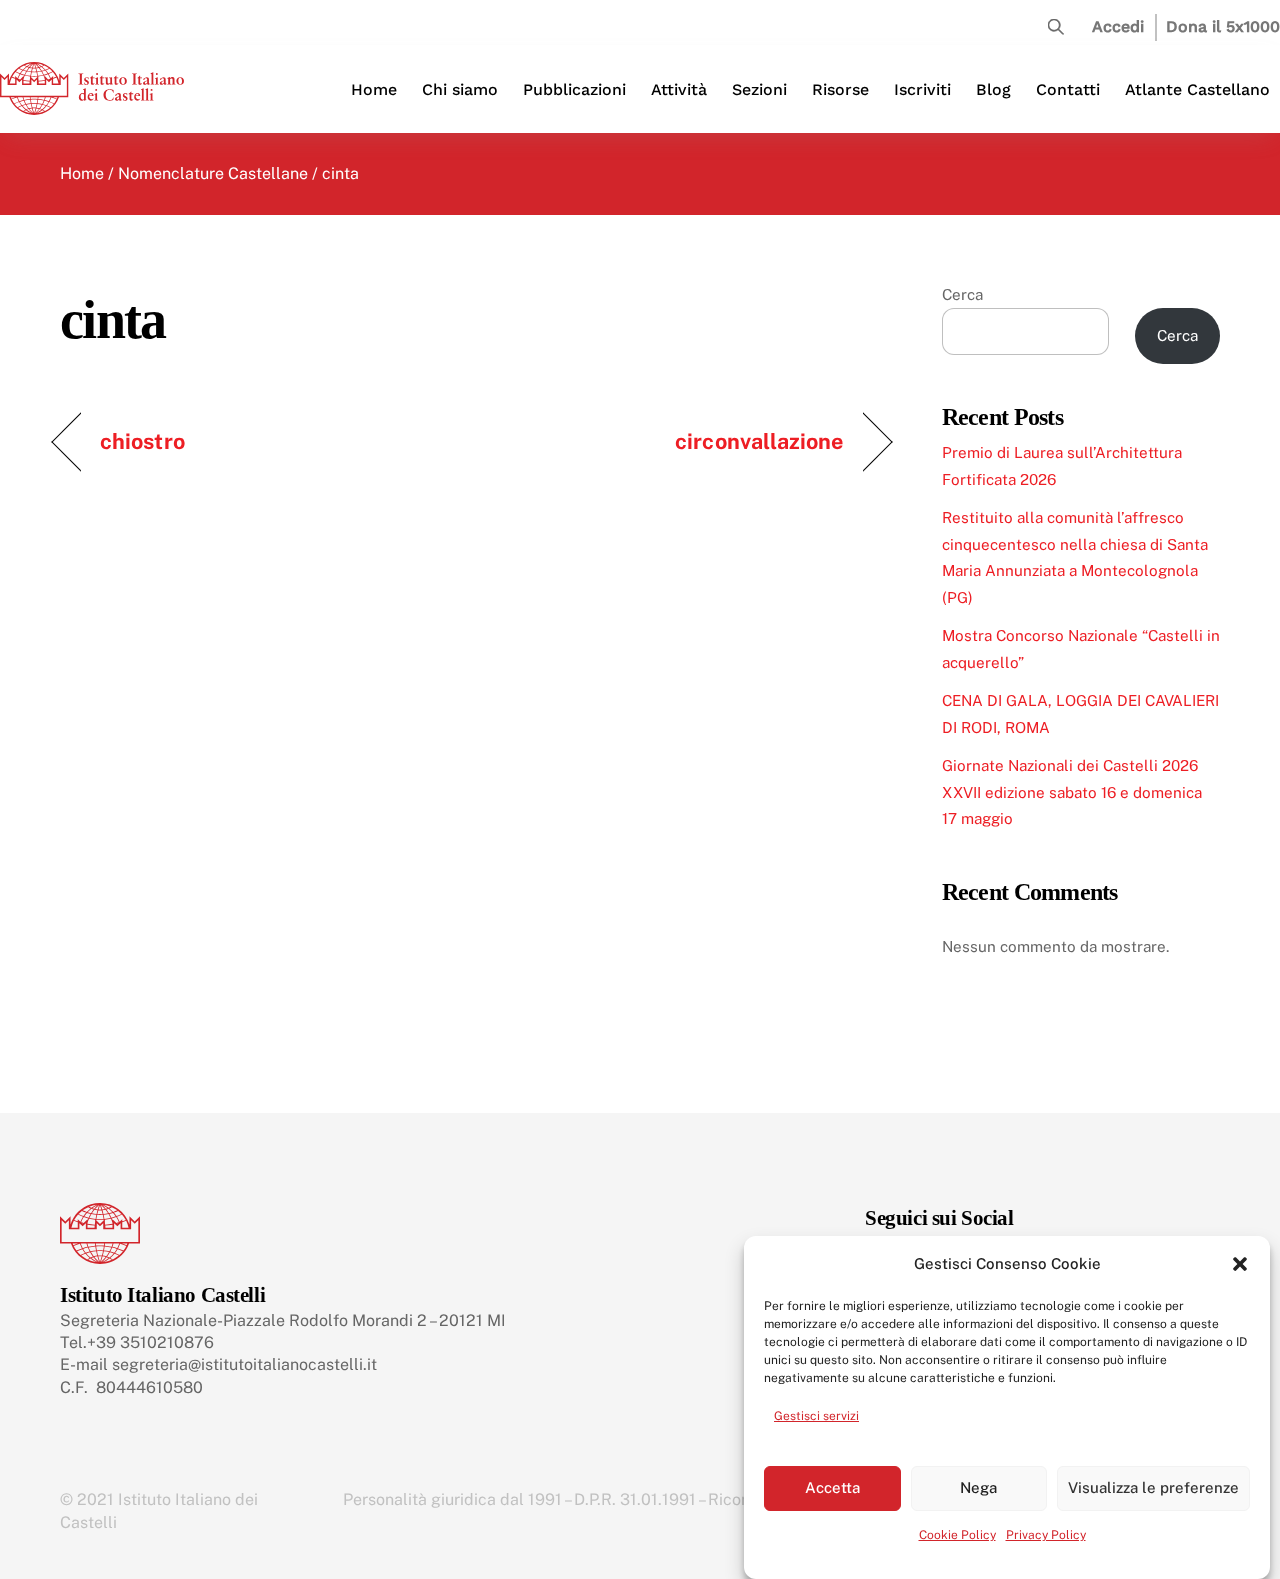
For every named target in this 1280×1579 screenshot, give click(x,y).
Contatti (1068, 89)
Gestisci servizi (816, 1416)
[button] (1240, 1264)
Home (374, 89)
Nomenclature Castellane (213, 173)
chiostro (142, 441)
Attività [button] (679, 89)
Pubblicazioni (574, 89)
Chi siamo (460, 89)
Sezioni (759, 89)
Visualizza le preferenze (1153, 1487)
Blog (993, 89)
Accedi (1118, 26)
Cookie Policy (957, 1535)
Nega (978, 1487)
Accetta (832, 1487)
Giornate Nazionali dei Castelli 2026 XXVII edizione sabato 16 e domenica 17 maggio (1072, 792)
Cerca (962, 294)
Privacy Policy (1046, 1535)
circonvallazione (759, 441)
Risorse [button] (840, 89)
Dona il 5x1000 (1223, 26)
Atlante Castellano (1197, 89)
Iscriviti (922, 89)
